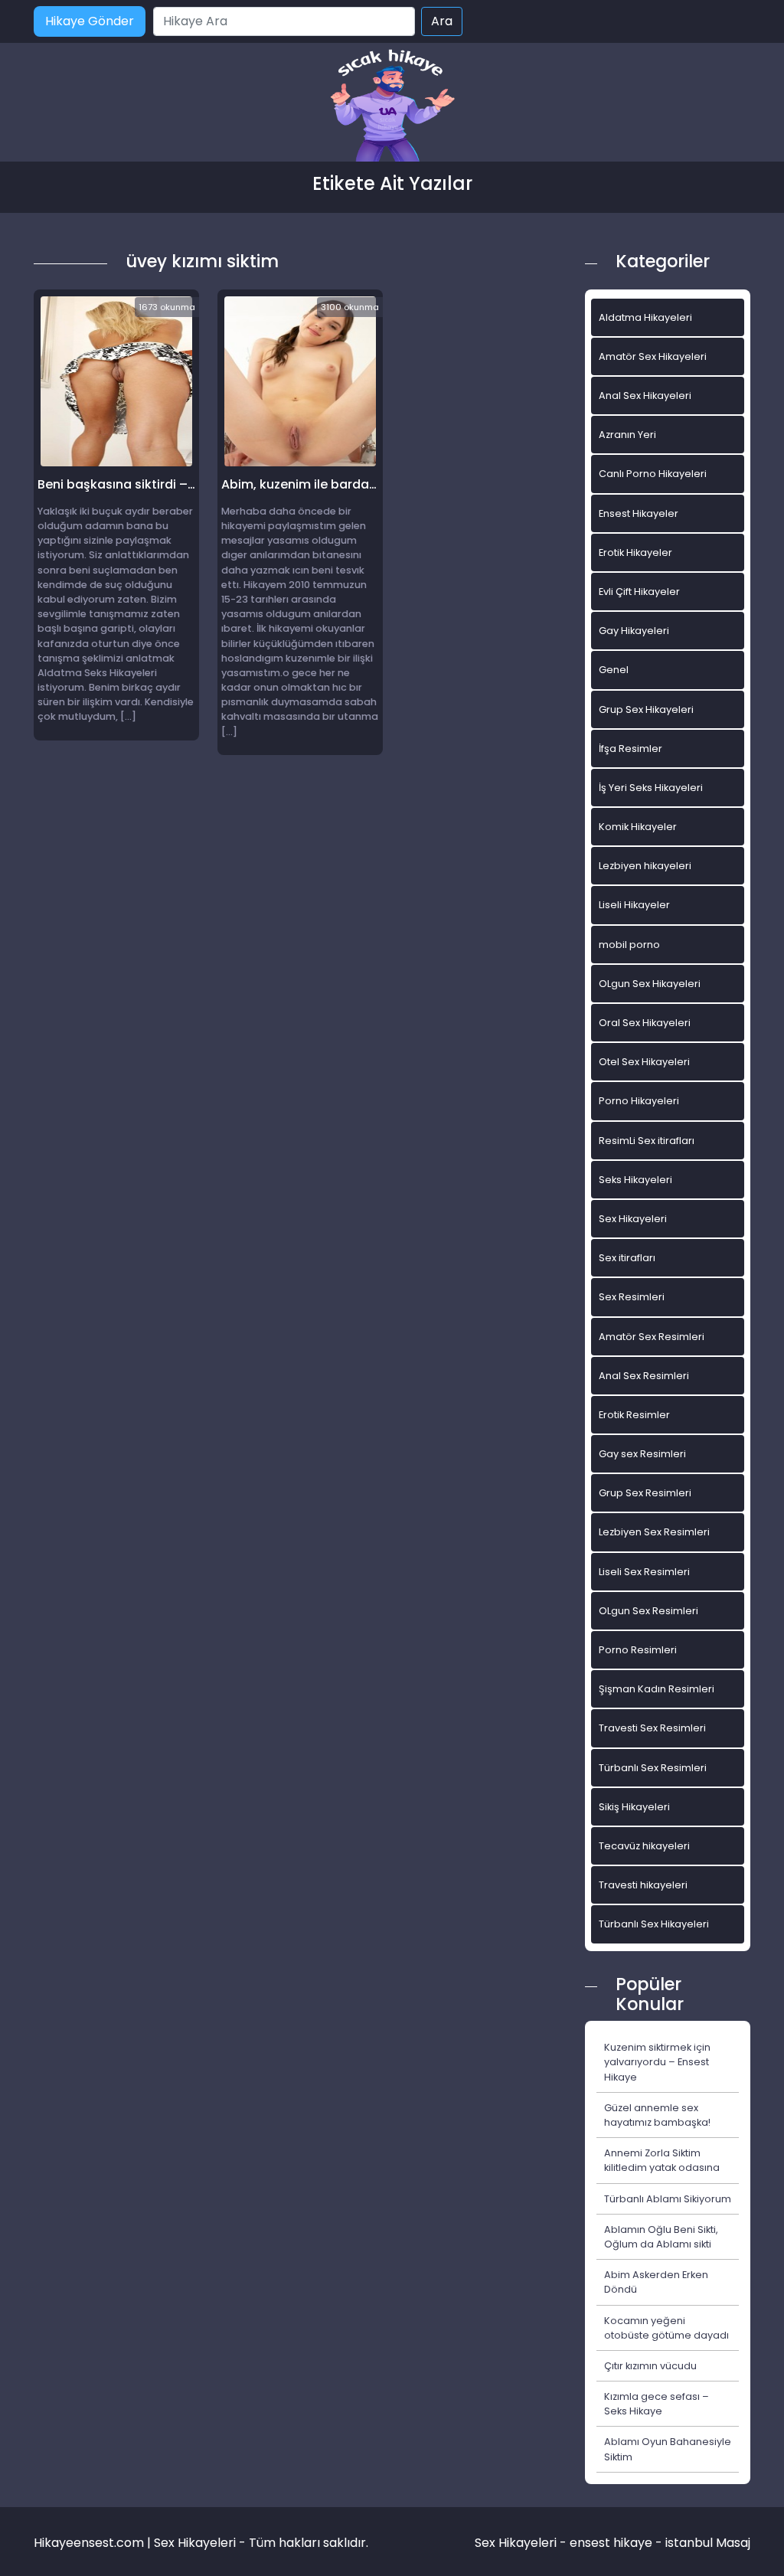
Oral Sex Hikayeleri (645, 1023)
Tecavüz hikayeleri (644, 1846)
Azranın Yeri (627, 435)
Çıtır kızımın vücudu (650, 2366)
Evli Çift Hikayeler (639, 592)
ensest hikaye (611, 2543)
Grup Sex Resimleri (645, 1493)
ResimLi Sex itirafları (647, 1141)
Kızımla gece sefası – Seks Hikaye (657, 2404)
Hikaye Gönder (90, 21)
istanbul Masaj (708, 2543)
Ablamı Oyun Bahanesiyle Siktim (668, 2449)
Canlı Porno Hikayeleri (653, 474)
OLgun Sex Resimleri (648, 1611)
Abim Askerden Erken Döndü (656, 2282)
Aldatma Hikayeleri (645, 317)
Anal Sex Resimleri (644, 1376)
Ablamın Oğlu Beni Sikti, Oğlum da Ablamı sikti (661, 2237)
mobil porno (629, 945)
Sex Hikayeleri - (522, 2543)
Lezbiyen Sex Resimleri (654, 1532)
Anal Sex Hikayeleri (645, 396)
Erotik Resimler (634, 1415)
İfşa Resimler (630, 749)
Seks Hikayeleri (635, 1180)
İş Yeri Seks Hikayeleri (651, 788)
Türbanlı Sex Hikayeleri (654, 1924)
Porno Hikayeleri (639, 1101)
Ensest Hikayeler (639, 513)
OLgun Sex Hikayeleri (650, 984)
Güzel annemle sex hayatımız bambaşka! (657, 2115)
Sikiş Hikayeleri (634, 1807)
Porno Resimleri (638, 1650)
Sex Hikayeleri (633, 1219)
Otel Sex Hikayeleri (644, 1062)
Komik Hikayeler (638, 827)
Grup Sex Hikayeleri (646, 709)
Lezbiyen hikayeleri (645, 866)
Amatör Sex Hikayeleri (653, 356)
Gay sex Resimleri (642, 1454)
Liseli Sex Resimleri (644, 1572)
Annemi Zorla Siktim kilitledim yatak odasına (662, 2160)
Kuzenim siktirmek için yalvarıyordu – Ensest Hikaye (657, 2062)
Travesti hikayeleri (643, 1885)
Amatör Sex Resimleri (652, 1337)
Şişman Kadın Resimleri (657, 1689)
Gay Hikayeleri (634, 631)
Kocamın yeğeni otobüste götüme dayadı (666, 2328)
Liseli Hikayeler (634, 905)
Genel (614, 670)
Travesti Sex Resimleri (652, 1728)
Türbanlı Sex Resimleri (653, 1768)
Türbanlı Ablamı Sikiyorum (668, 2199)
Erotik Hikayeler (635, 552)
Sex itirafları (627, 1258)
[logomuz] (392, 107)
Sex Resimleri (632, 1297)
